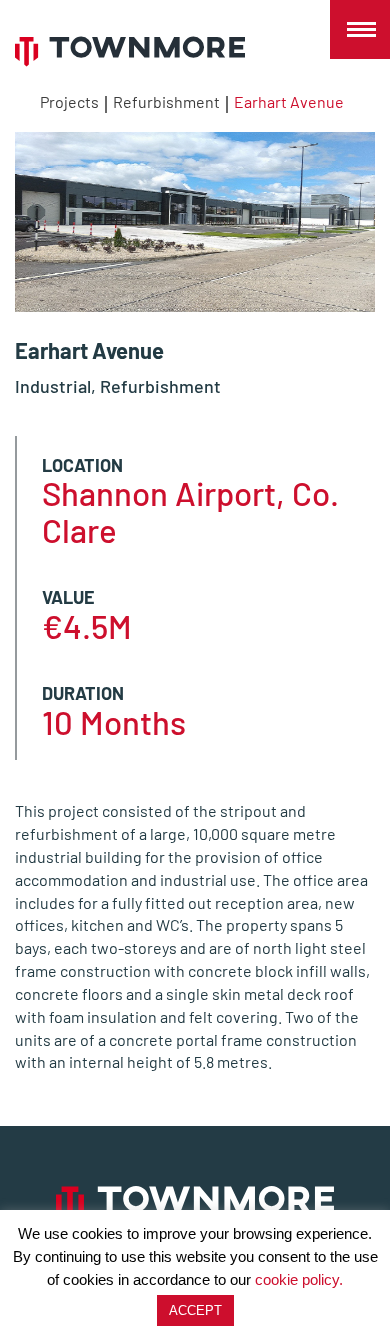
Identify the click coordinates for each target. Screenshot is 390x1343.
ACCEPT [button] (195, 1310)
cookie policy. (299, 1279)
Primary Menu (360, 30)
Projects (69, 101)
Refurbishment (166, 101)
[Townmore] (130, 51)
